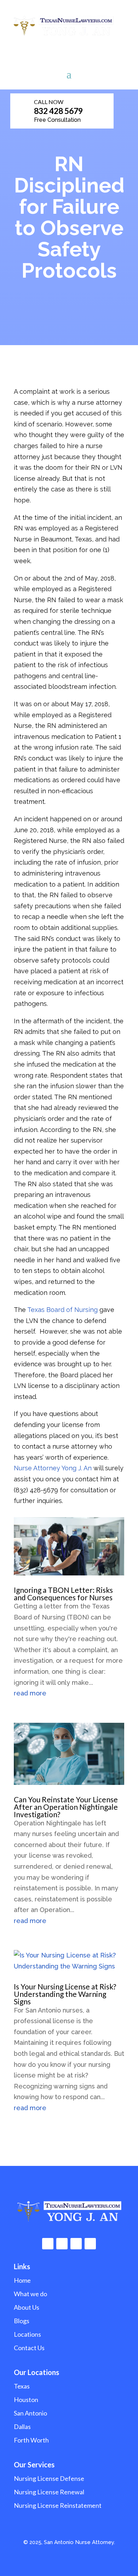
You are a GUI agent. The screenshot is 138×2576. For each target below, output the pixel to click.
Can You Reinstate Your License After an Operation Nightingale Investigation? (66, 1807)
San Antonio (30, 2413)
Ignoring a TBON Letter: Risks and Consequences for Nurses (63, 1594)
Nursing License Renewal (49, 2492)
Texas (22, 2386)
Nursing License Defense (49, 2478)
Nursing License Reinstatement (58, 2505)
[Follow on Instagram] (62, 2244)
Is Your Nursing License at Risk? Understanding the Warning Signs (65, 1994)
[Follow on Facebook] (48, 2244)
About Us (27, 2307)
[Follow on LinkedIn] (76, 2244)
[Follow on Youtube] (90, 2244)
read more (30, 1693)
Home (22, 2280)
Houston (26, 2400)
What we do (30, 2294)
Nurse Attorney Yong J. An (53, 1468)
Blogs (22, 2321)
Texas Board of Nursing (62, 1310)
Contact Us (29, 2348)
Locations (27, 2334)
